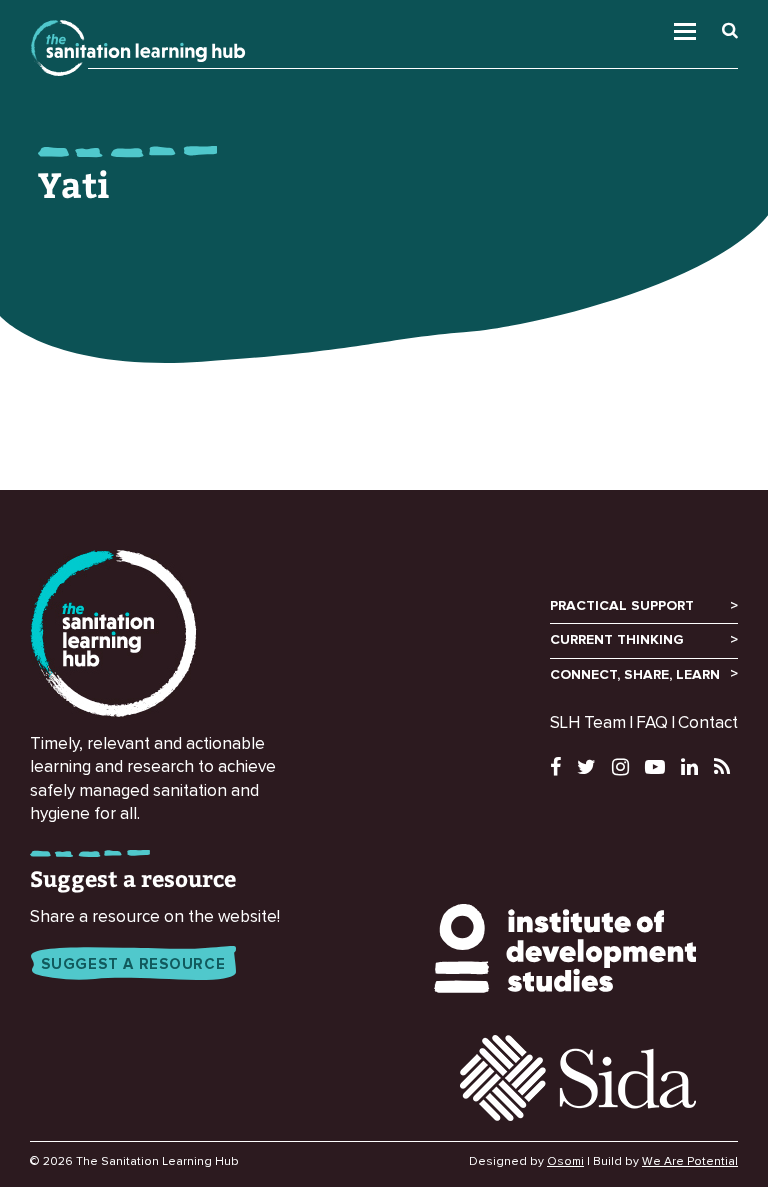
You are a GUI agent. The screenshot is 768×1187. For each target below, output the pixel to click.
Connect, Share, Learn (635, 675)
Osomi (565, 1162)
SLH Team (588, 723)
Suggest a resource (133, 964)
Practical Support (622, 606)
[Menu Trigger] (710, 26)
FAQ (652, 723)
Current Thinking (617, 640)
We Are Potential (690, 1162)
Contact (708, 723)
